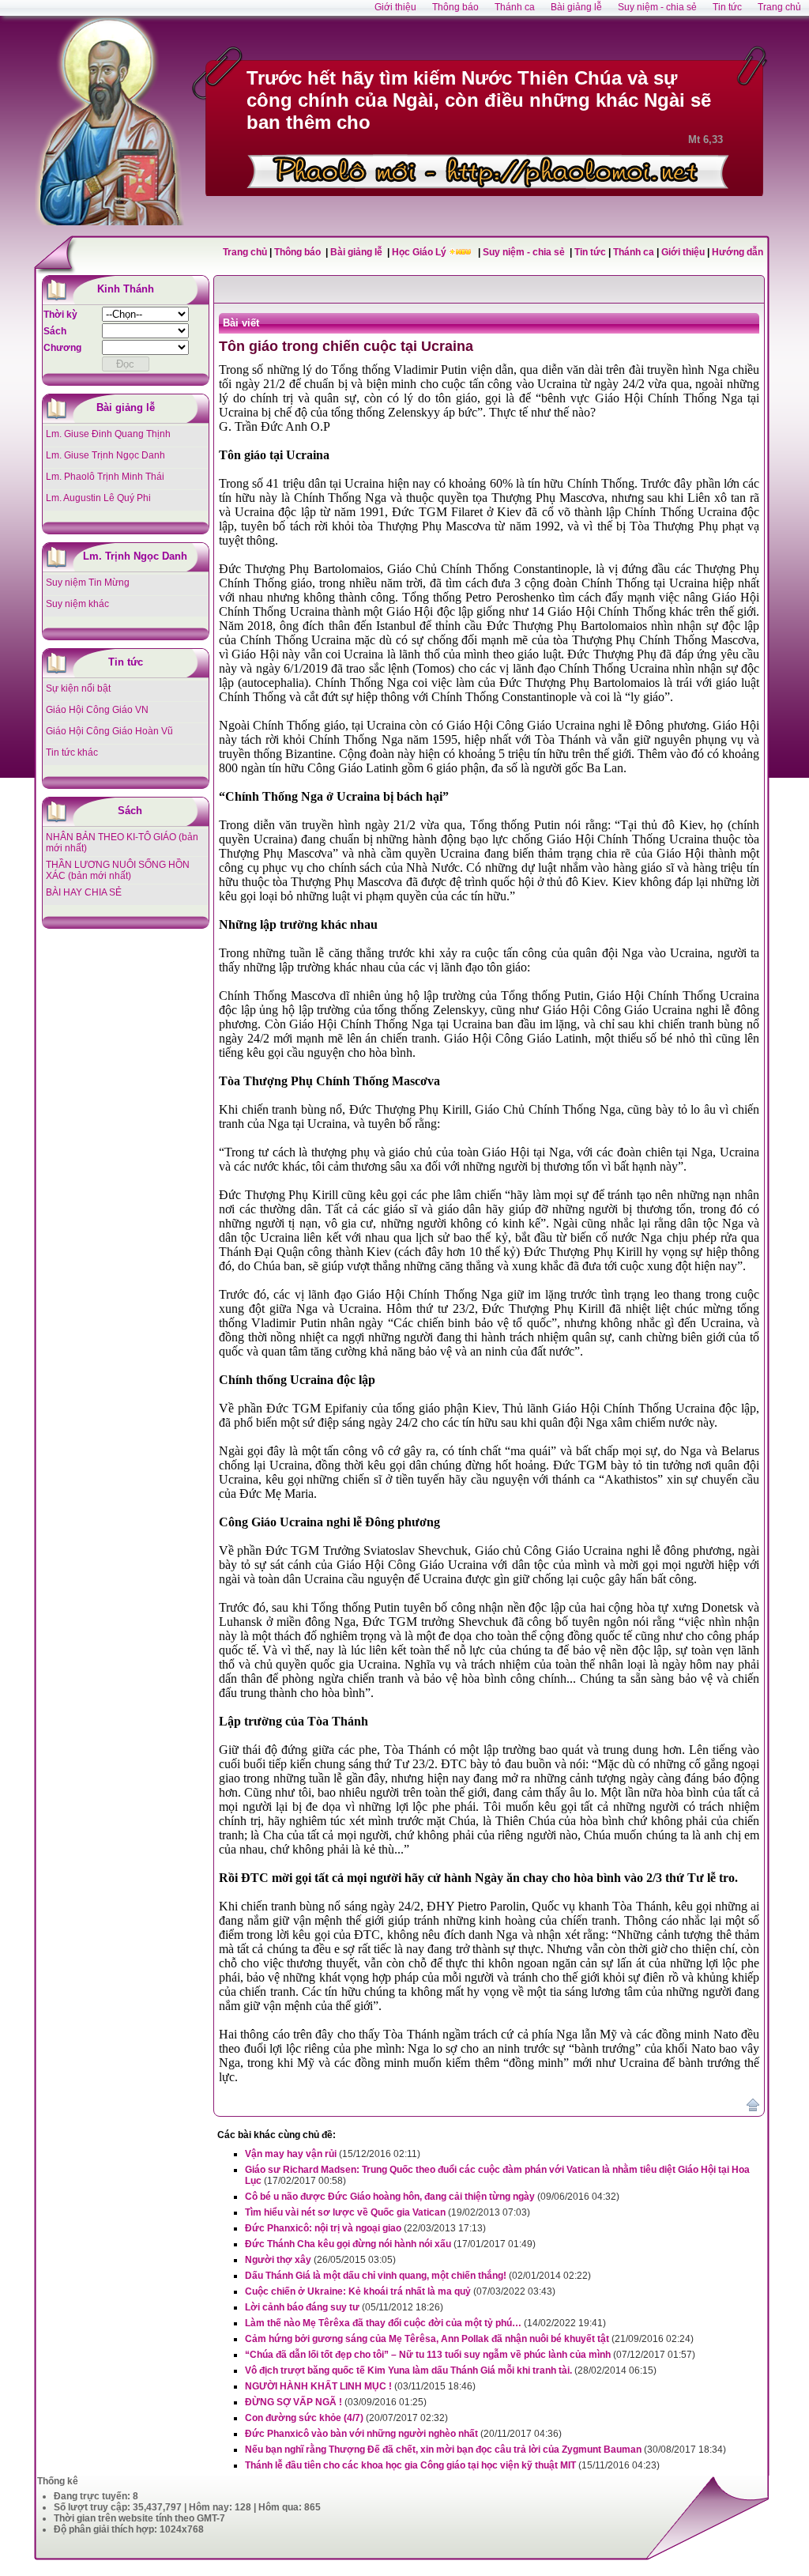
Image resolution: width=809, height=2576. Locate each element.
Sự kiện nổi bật (78, 688)
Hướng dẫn (738, 252)
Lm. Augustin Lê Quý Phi (98, 498)
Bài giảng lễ (357, 252)
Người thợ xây (278, 2260)
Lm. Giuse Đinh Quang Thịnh (108, 434)
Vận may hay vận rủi (291, 2154)
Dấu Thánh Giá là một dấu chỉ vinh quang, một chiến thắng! (376, 2276)
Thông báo (299, 252)
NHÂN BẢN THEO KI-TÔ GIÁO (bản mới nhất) (122, 843)
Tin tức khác (72, 752)
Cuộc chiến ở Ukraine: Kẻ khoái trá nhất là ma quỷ (358, 2291)
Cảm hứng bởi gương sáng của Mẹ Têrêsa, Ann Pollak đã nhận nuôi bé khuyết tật (427, 2339)
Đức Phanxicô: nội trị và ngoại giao (323, 2228)
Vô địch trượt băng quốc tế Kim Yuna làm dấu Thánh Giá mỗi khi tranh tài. (408, 2370)
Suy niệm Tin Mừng (88, 583)
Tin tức (591, 252)
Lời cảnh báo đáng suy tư (302, 2307)
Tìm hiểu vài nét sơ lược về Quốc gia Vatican (345, 2212)
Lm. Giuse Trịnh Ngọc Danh (105, 455)
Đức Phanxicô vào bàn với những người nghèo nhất (361, 2434)
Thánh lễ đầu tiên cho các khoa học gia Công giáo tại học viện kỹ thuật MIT (410, 2465)
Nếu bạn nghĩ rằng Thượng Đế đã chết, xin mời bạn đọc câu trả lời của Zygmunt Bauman (443, 2450)
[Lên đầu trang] (753, 2108)
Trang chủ (245, 252)
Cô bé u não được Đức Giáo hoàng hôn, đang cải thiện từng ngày (390, 2197)
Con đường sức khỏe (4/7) (304, 2418)
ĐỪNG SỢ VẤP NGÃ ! (293, 2402)
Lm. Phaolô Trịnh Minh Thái (105, 477)
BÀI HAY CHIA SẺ (84, 892)
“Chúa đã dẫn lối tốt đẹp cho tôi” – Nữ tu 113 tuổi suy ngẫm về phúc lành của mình (428, 2355)
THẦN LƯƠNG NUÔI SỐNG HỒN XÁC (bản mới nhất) (118, 870)
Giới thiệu (683, 252)
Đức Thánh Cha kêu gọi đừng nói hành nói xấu (348, 2244)
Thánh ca (634, 252)
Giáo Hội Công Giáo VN (97, 710)
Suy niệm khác (77, 604)
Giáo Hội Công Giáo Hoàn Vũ (109, 731)
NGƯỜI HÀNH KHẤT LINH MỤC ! (318, 2386)
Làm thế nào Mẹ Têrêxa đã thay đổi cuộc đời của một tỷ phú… (383, 2323)
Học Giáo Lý (420, 252)
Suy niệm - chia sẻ (525, 252)
